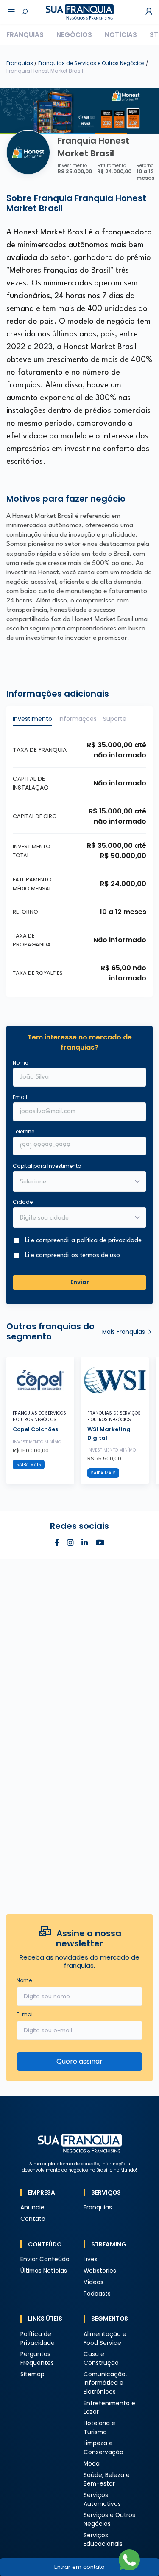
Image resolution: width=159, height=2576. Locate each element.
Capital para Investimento (47, 1166)
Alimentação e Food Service (105, 2339)
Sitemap (32, 2374)
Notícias (121, 35)
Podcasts (97, 2294)
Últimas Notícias (44, 2271)
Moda (92, 2464)
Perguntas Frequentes (37, 2359)
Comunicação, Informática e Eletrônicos (105, 2383)
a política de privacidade (106, 1241)
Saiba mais (29, 1465)
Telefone (24, 1131)
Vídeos (93, 2282)
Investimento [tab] (32, 719)
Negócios (74, 35)
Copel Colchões (35, 1429)
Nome (20, 1063)
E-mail (25, 2014)
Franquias (25, 35)
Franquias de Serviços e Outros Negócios (92, 63)
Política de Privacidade (38, 2339)
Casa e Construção (101, 2359)
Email (20, 1097)
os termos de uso (96, 1256)
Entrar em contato (79, 2567)
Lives (91, 2259)
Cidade (23, 1202)
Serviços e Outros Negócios (109, 2520)
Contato (33, 2219)
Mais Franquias (124, 1332)
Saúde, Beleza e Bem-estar (107, 2480)
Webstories (100, 2271)
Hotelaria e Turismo (99, 2428)
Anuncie (32, 2207)
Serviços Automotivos (102, 2500)
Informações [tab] (78, 719)
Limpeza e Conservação (103, 2448)
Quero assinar (79, 2061)
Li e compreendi (83, 1241)
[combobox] (74, 1218)
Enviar (80, 1282)
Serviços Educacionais (103, 2540)
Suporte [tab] (115, 719)
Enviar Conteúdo (45, 2259)
